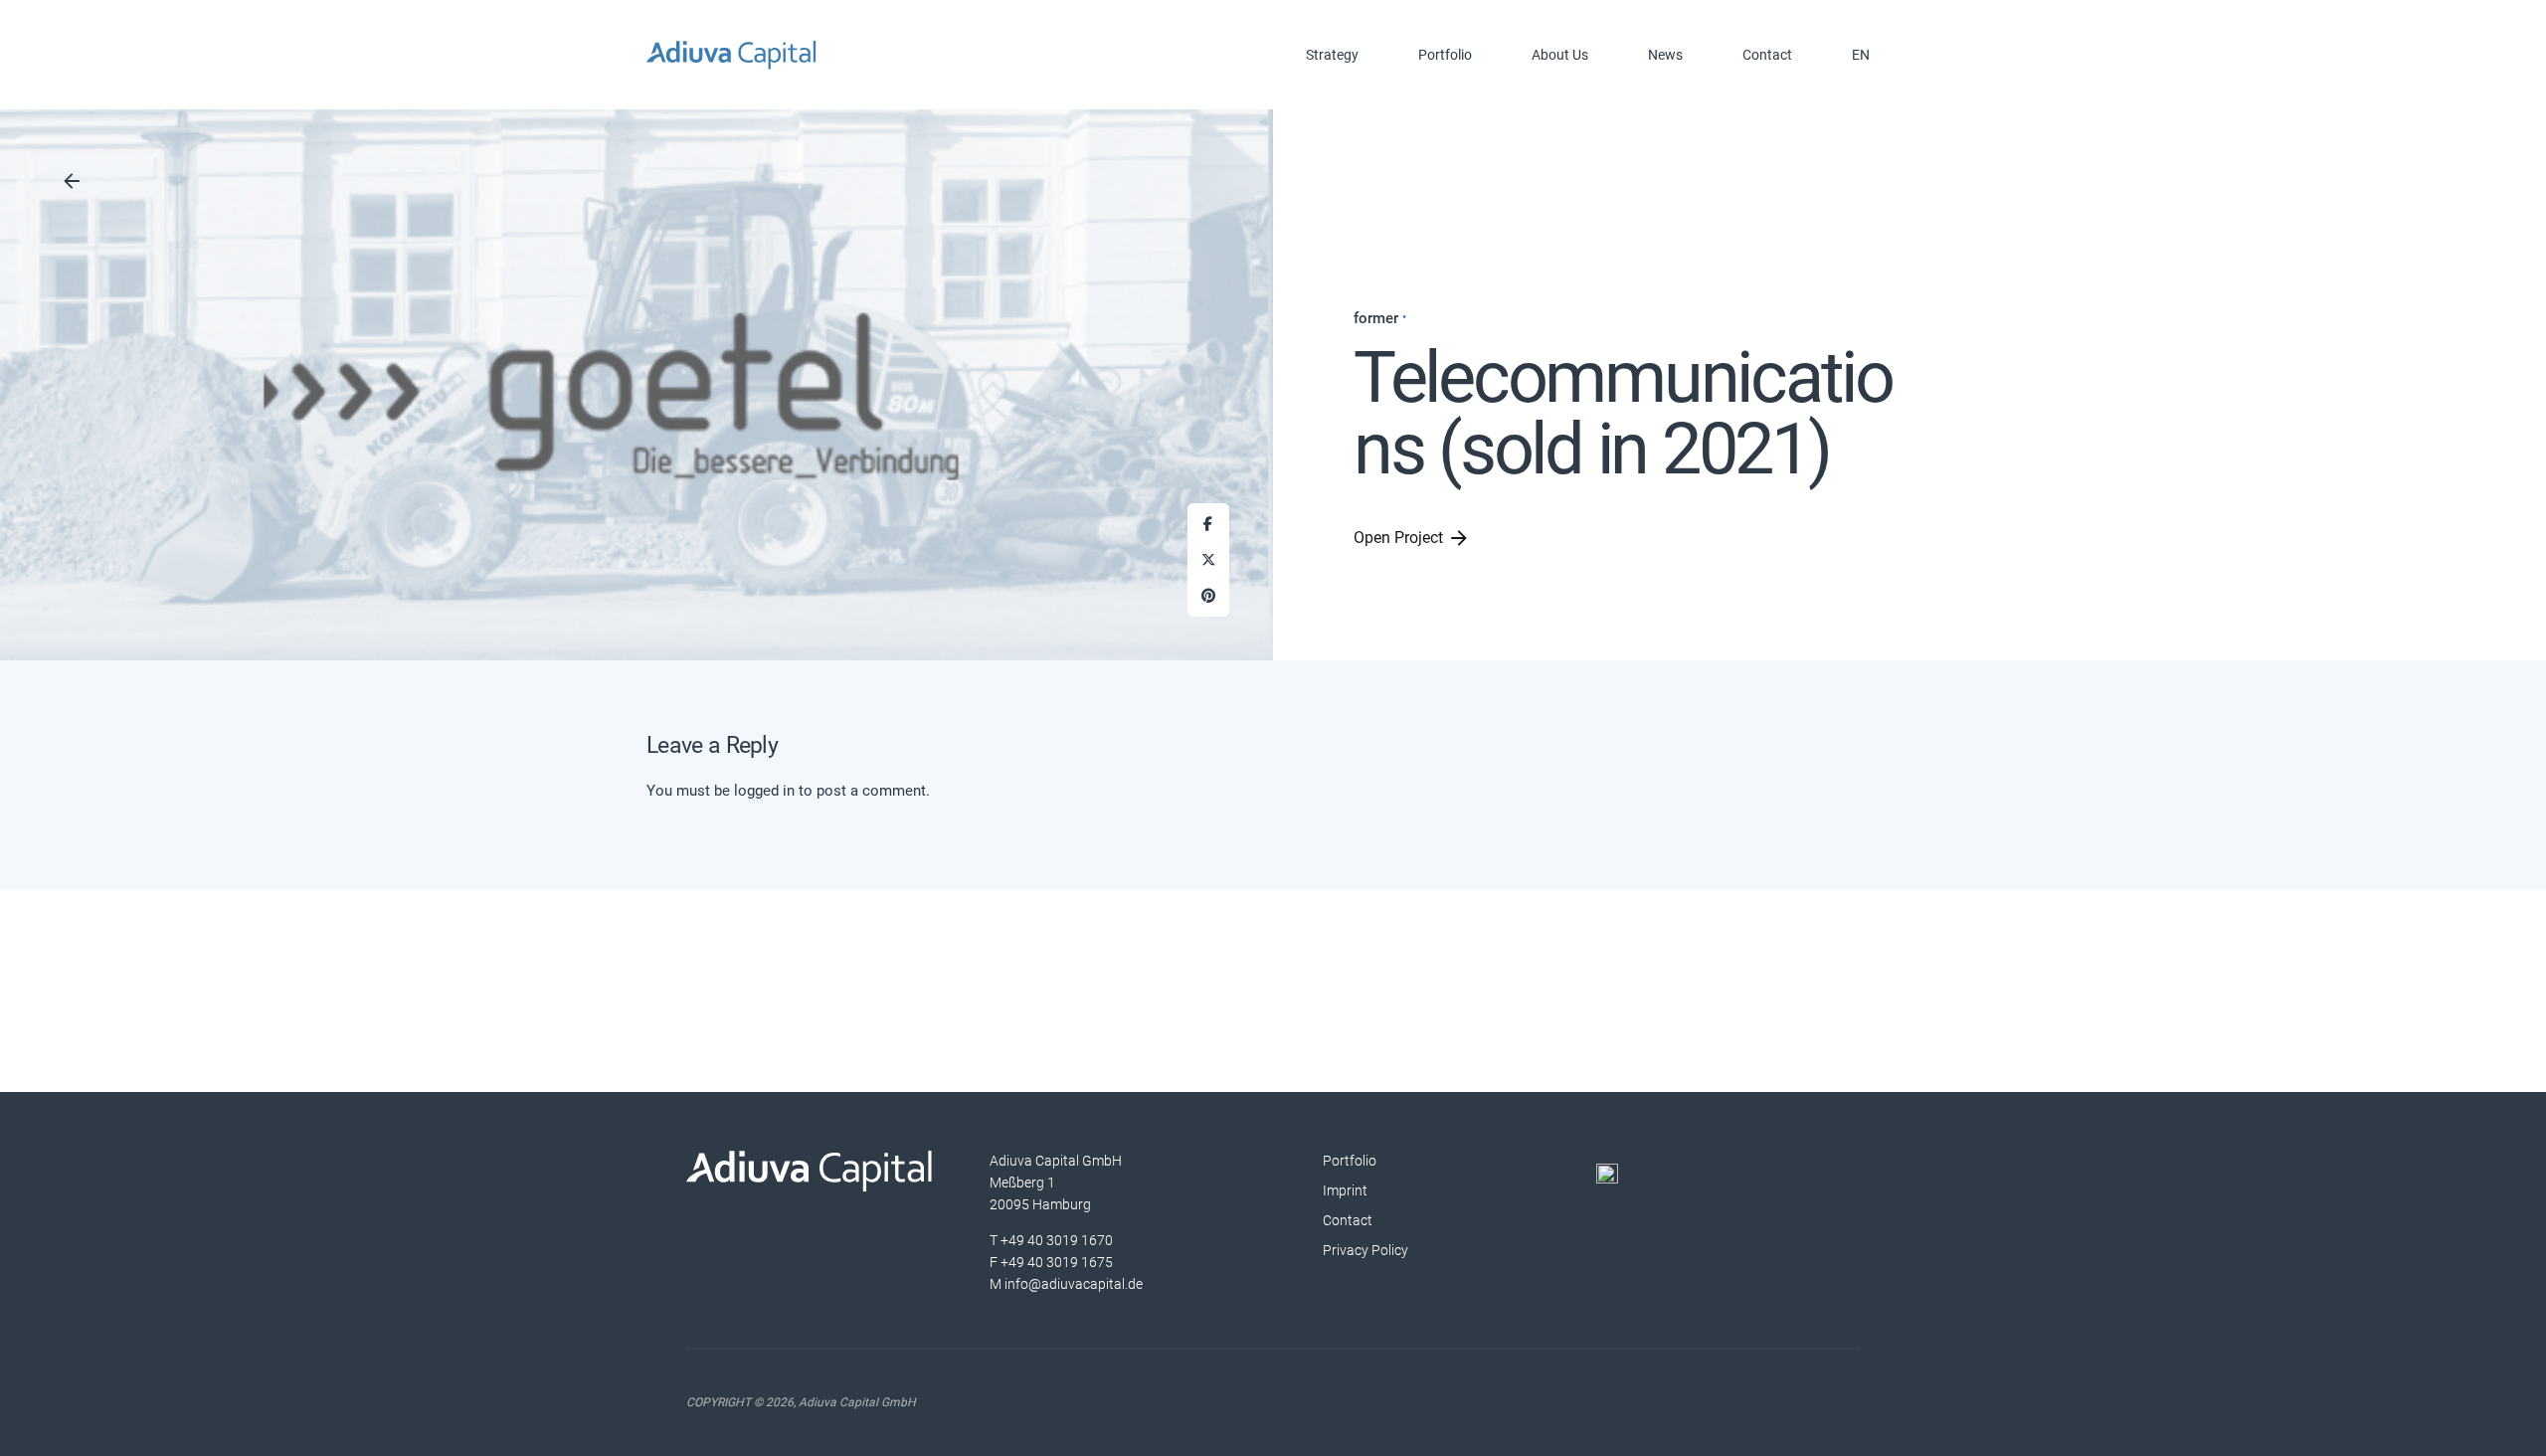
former (1376, 318)
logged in (764, 791)
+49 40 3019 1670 (1057, 1239)
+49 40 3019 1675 (1057, 1261)
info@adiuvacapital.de (1074, 1283)
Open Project (1398, 538)
